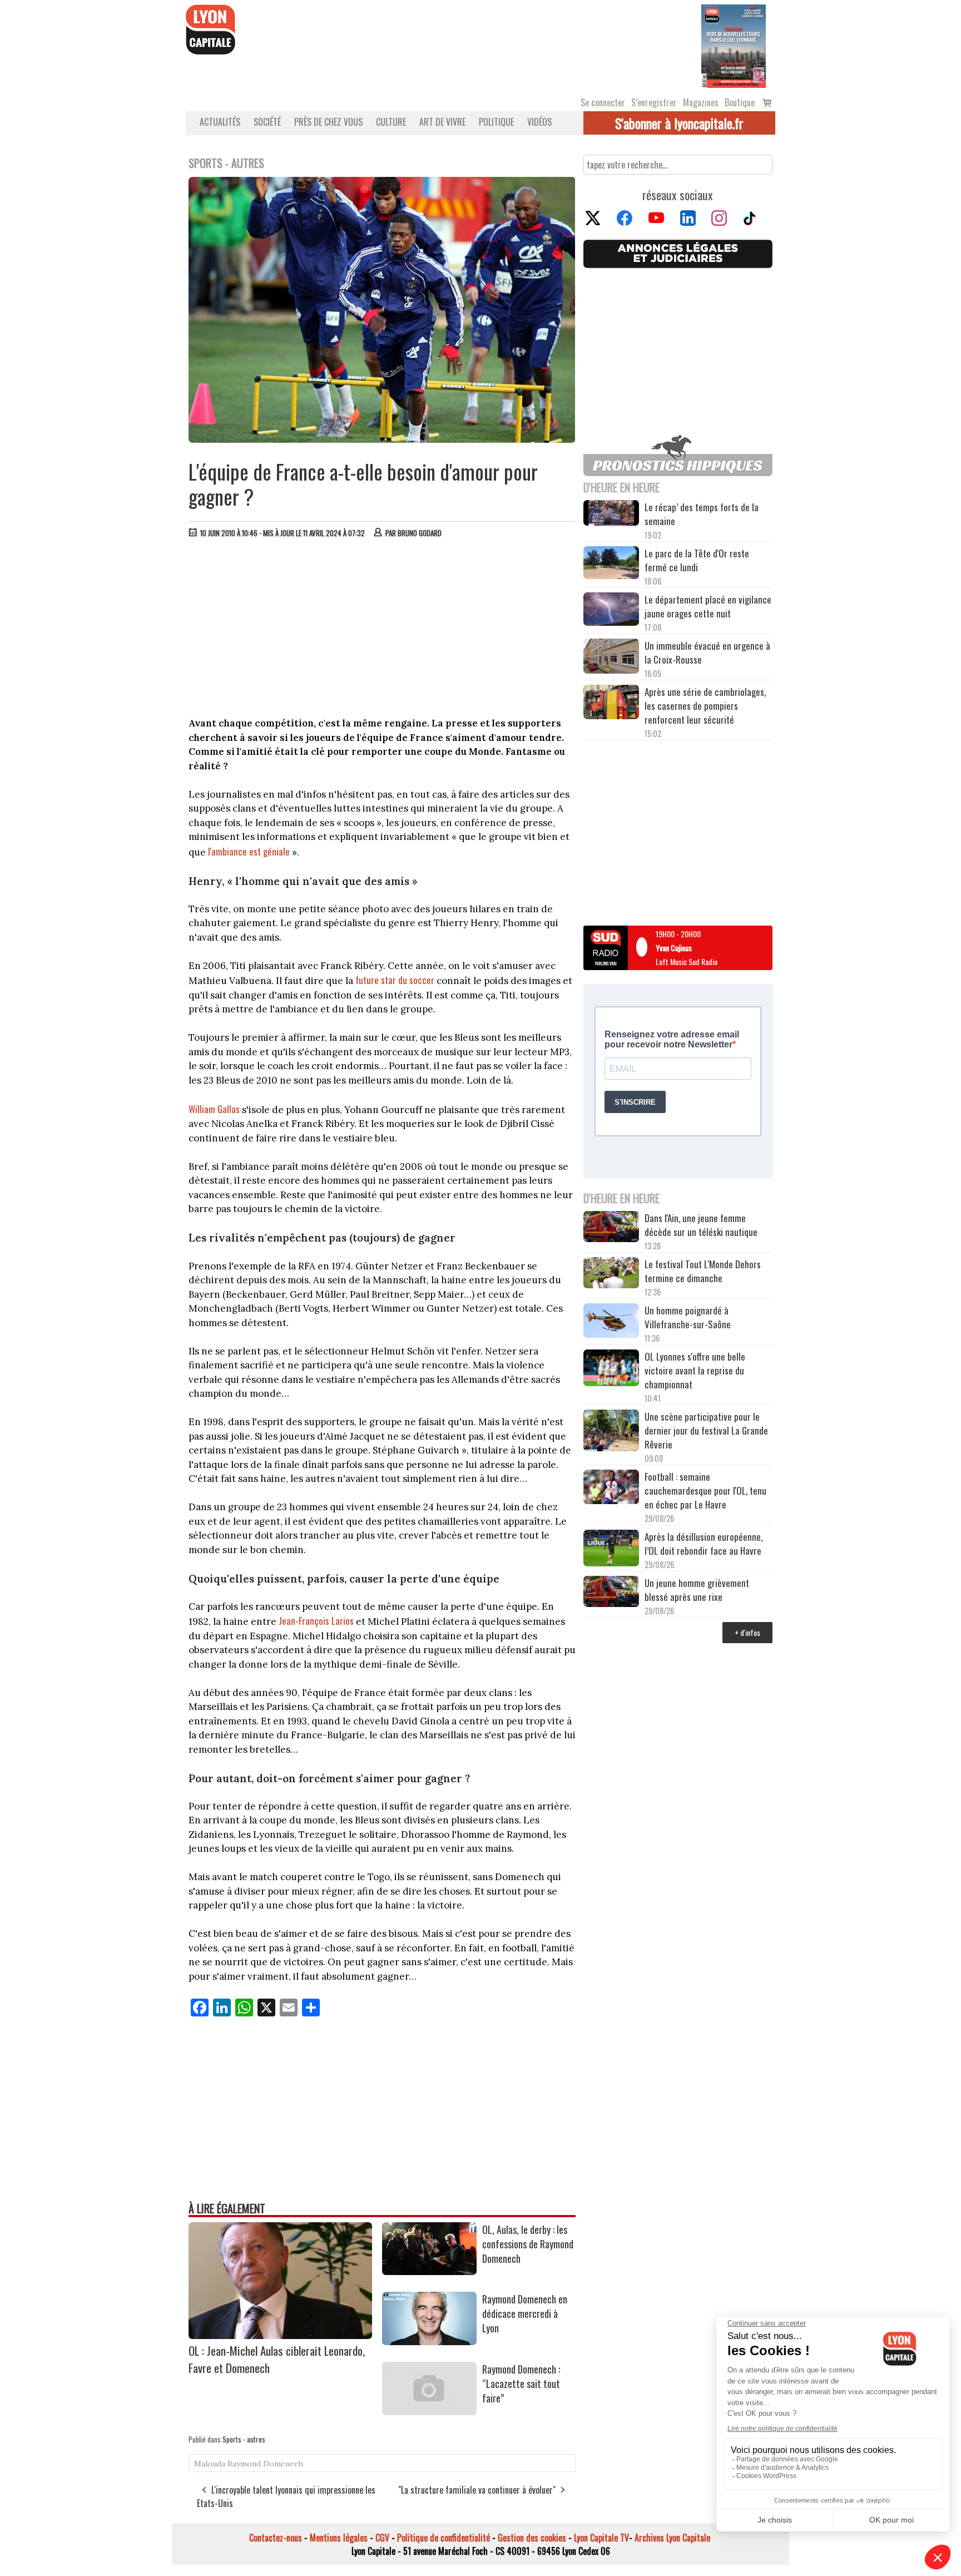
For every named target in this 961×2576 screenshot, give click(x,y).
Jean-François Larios (316, 1621)
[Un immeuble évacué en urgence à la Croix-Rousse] (611, 657)
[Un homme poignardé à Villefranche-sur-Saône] (611, 1322)
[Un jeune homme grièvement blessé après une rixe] (611, 1593)
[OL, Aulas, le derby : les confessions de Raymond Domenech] (429, 2271)
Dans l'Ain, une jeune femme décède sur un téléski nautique (701, 1225)
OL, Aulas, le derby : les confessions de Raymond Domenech (528, 2244)
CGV (382, 2538)
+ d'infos (747, 1632)
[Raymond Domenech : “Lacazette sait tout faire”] (429, 2411)
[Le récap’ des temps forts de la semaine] (611, 514)
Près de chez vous (328, 122)
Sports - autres (244, 2439)
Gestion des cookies (532, 2538)
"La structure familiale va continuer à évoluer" (477, 2490)
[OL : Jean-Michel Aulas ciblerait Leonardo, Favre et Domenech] (280, 2335)
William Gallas (214, 1109)
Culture (391, 122)
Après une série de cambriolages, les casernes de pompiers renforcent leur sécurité (705, 706)
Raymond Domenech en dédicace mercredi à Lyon (525, 2313)
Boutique (740, 102)
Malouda (210, 2464)
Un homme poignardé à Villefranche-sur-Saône (688, 1317)
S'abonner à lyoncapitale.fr (679, 123)
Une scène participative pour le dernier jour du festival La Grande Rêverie (706, 1430)
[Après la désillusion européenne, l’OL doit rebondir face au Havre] (611, 1550)
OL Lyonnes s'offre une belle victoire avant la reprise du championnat (695, 1370)
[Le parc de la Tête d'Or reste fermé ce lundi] (611, 564)
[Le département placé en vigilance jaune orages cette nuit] (611, 611)
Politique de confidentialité (444, 2538)
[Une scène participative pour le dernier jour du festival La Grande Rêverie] (611, 1432)
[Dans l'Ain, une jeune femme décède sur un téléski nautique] (611, 1228)
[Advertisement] (382, 630)
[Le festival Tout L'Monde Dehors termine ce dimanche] (611, 1274)
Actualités (220, 122)
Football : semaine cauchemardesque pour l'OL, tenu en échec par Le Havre (705, 1490)
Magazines (701, 102)
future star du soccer (395, 980)
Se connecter (603, 102)
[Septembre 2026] (734, 45)
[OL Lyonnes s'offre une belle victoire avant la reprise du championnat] (611, 1369)
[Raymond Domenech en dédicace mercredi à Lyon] (429, 2341)
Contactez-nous (276, 2538)
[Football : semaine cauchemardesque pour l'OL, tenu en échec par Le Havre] (611, 1489)
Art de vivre (442, 122)
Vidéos (539, 122)
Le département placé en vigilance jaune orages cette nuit (708, 606)
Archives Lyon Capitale (672, 2538)
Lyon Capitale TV (601, 2538)
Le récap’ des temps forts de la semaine (702, 514)
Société (267, 122)
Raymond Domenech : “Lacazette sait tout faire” (521, 2384)
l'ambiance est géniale (249, 851)
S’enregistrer (654, 102)
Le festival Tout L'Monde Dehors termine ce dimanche (703, 1271)
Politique (496, 122)
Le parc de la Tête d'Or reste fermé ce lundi (697, 560)
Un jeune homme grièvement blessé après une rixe (697, 1590)
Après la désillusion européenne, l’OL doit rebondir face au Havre (704, 1544)
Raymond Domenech (265, 2464)
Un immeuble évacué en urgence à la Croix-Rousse (707, 652)
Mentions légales (339, 2538)
